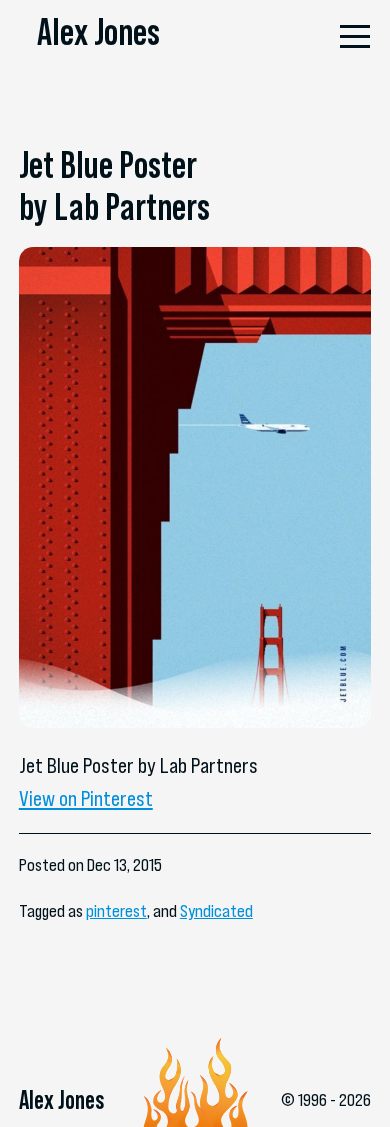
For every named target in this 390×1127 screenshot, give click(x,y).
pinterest (116, 911)
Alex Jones (98, 32)
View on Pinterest (86, 798)
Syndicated (216, 911)
